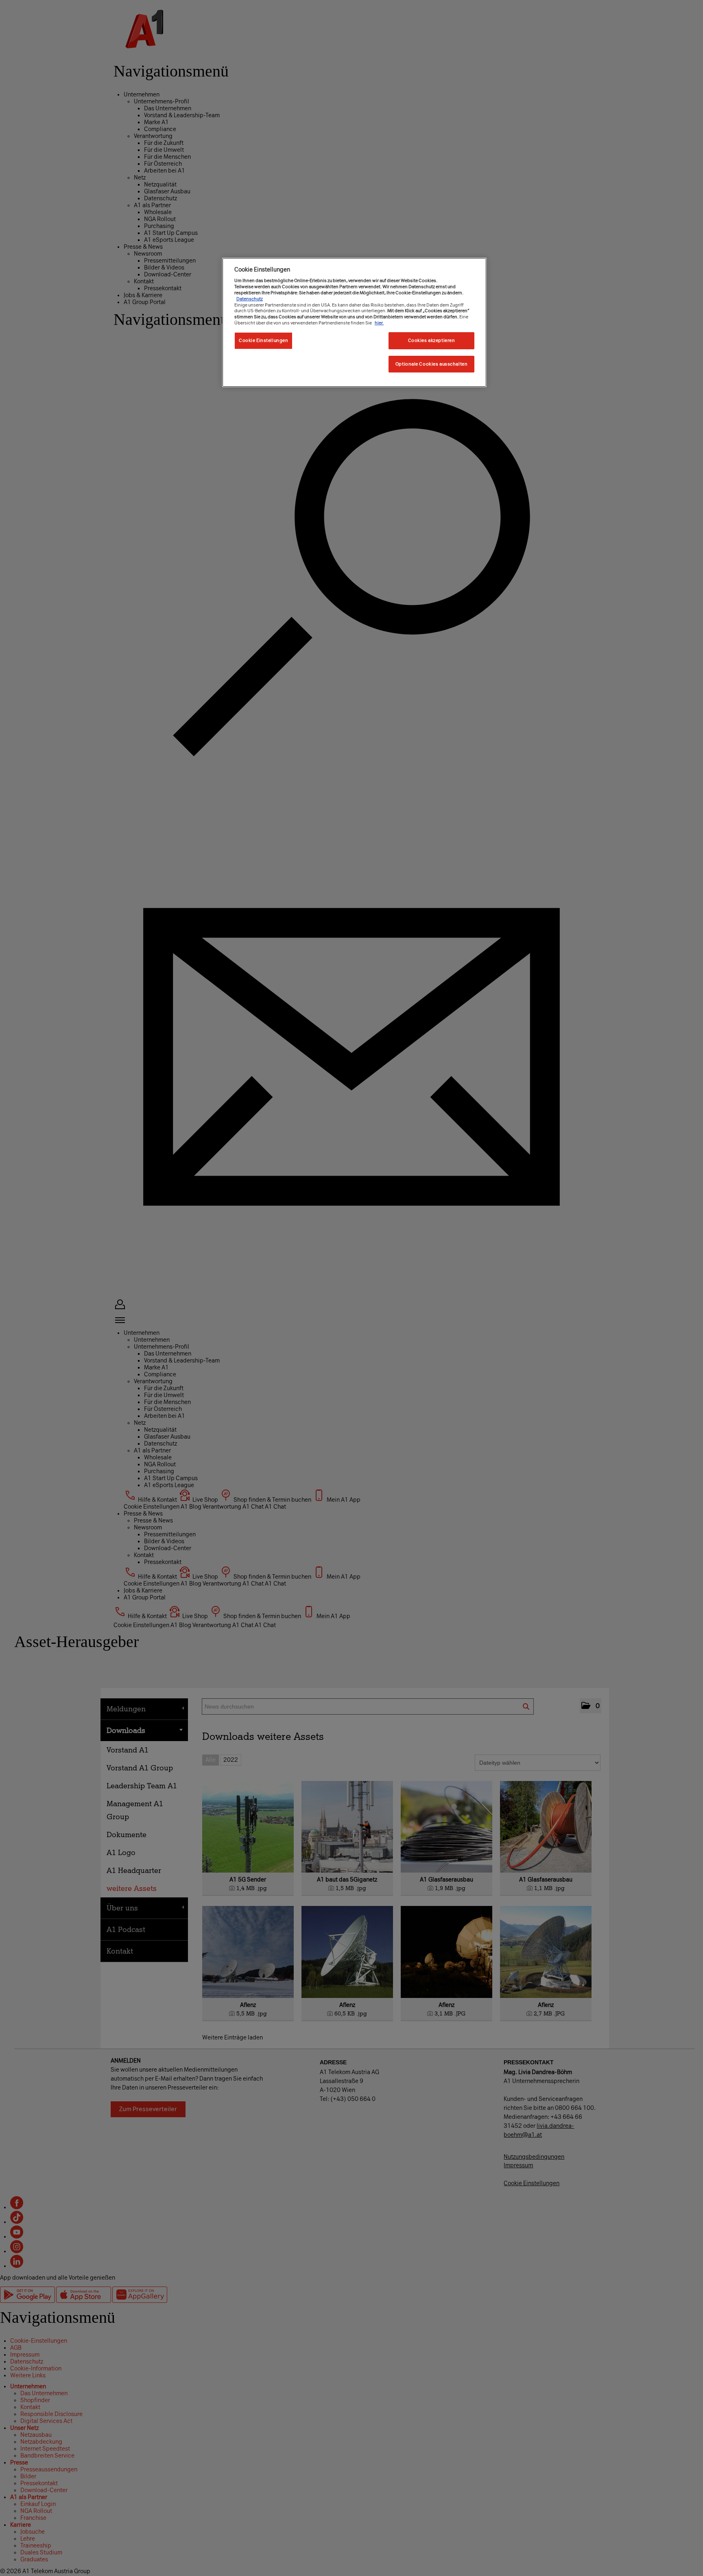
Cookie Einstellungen (263, 340)
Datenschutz (250, 299)
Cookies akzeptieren (432, 340)
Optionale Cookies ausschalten (432, 364)
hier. (379, 323)
